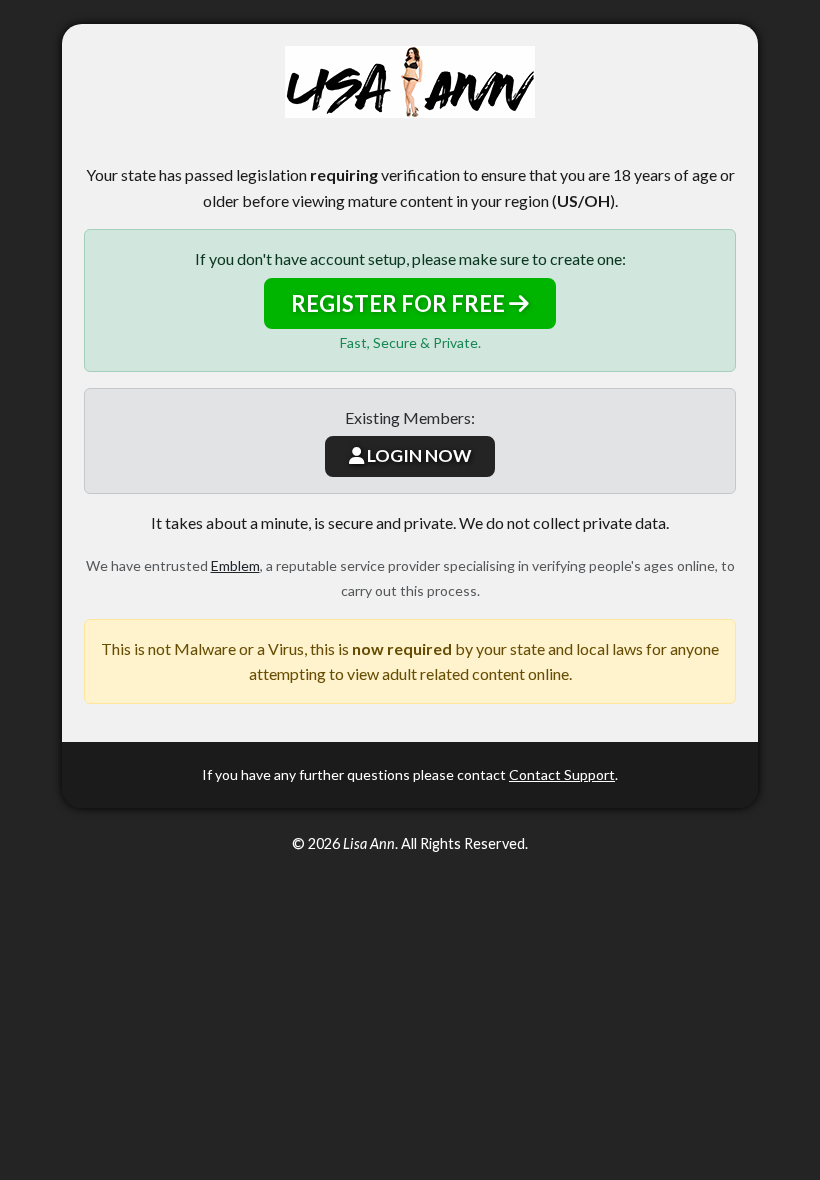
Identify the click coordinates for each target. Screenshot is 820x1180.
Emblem (235, 565)
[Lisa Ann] (410, 82)
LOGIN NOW (417, 455)
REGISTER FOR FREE (400, 303)
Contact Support (562, 774)
